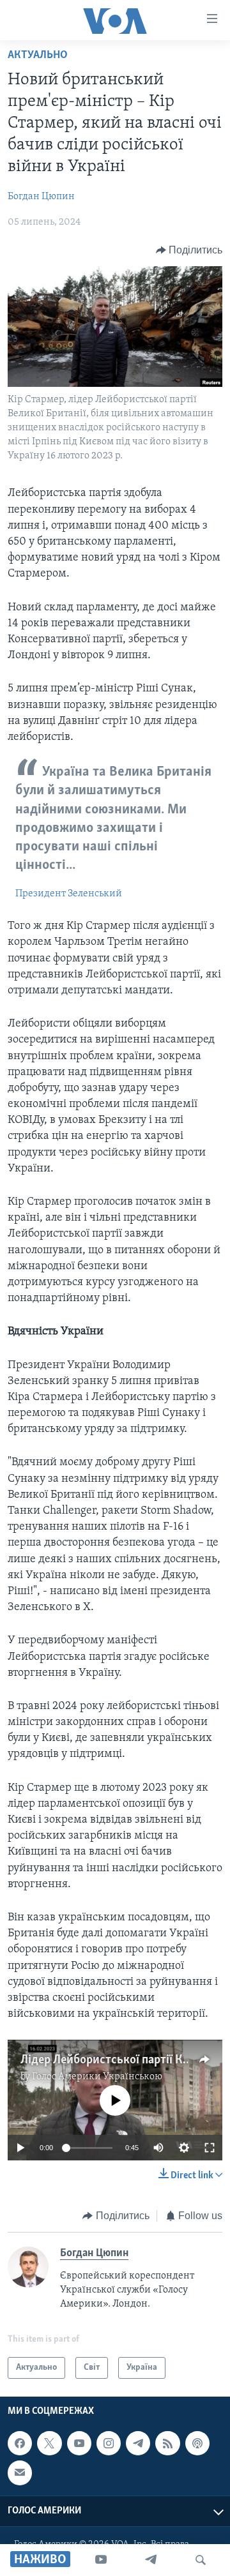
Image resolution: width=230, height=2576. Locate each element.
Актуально (38, 56)
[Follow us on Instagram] (109, 2443)
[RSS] (167, 2443)
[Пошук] (201, 2560)
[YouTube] (101, 2560)
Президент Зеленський (69, 894)
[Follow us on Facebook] (20, 2443)
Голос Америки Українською (97, 2077)
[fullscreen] (210, 2148)
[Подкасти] (197, 2443)
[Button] (189, 250)
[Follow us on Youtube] (79, 2443)
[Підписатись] (20, 2473)
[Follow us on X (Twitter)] (49, 2443)
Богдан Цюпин (41, 197)
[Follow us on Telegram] (138, 2443)
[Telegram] (151, 2560)
